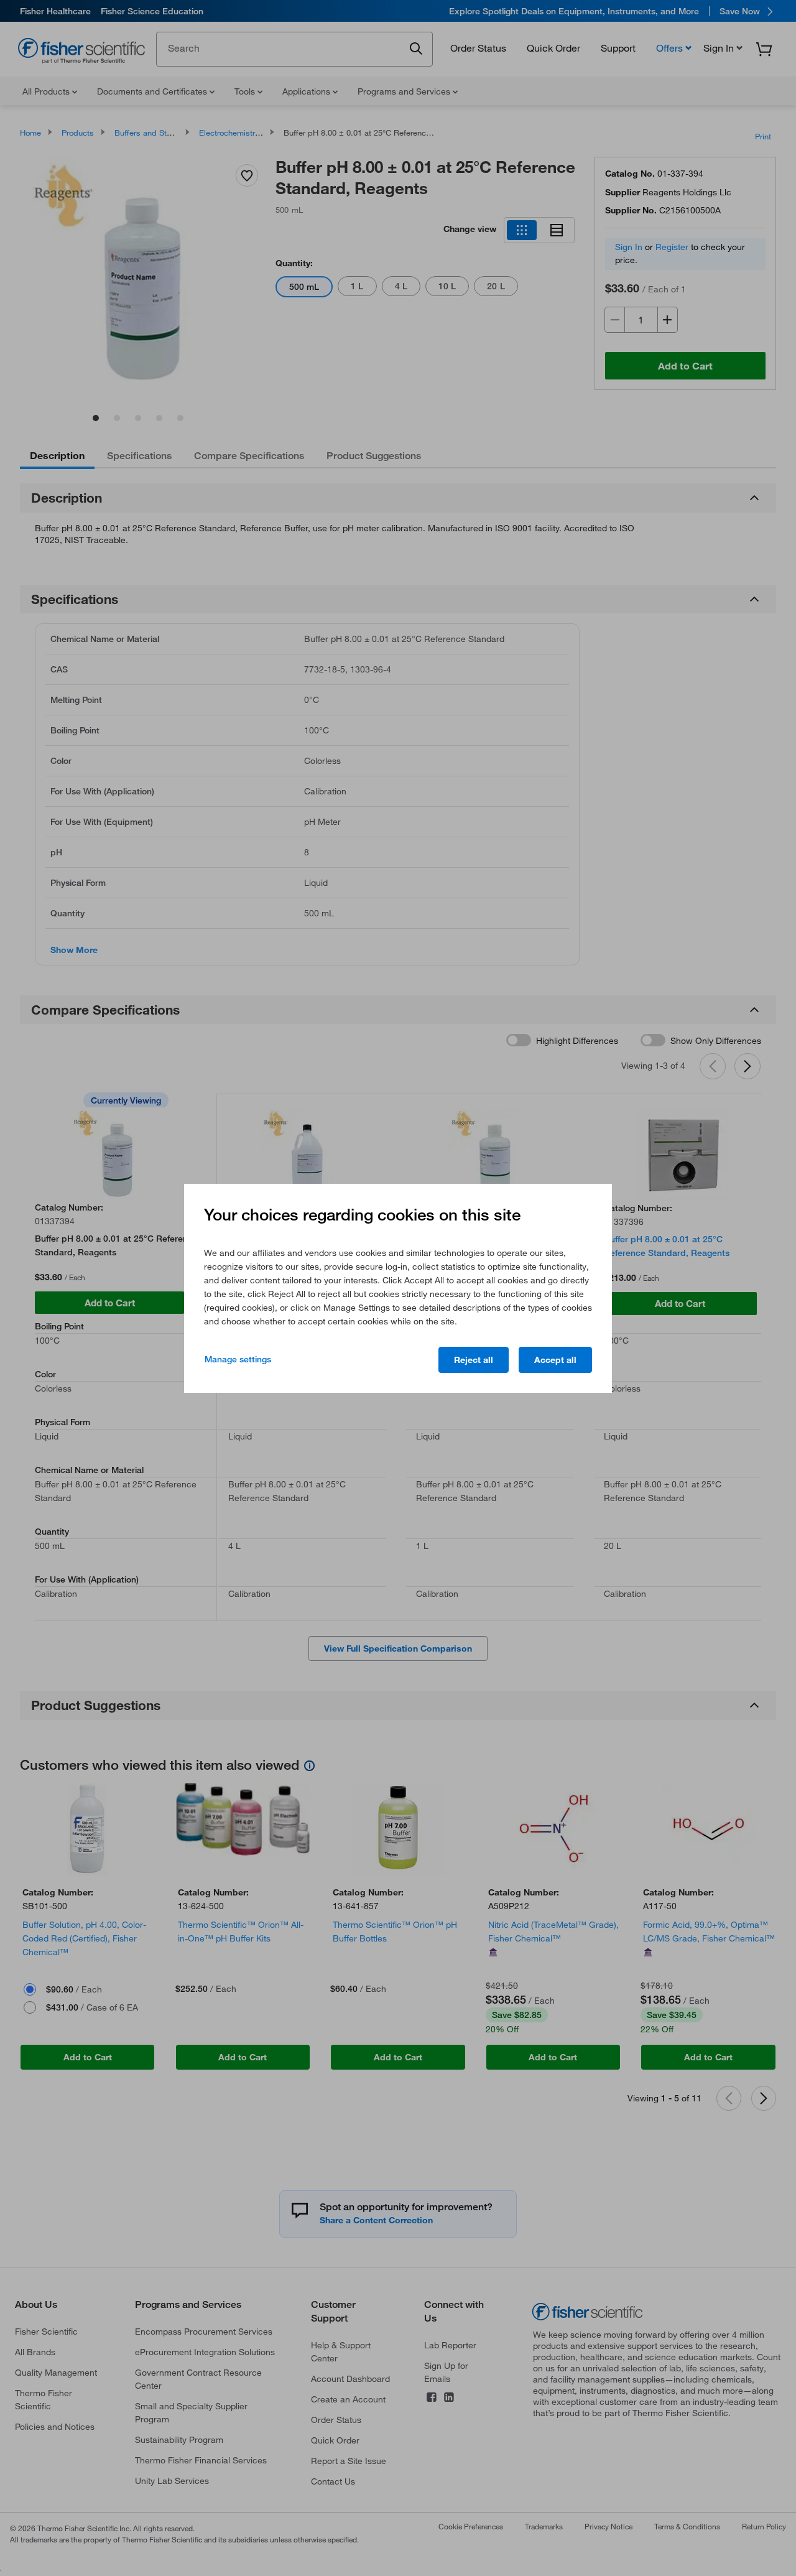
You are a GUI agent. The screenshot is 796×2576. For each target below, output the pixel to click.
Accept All (555, 1360)
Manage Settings (238, 1359)
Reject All (474, 1360)
